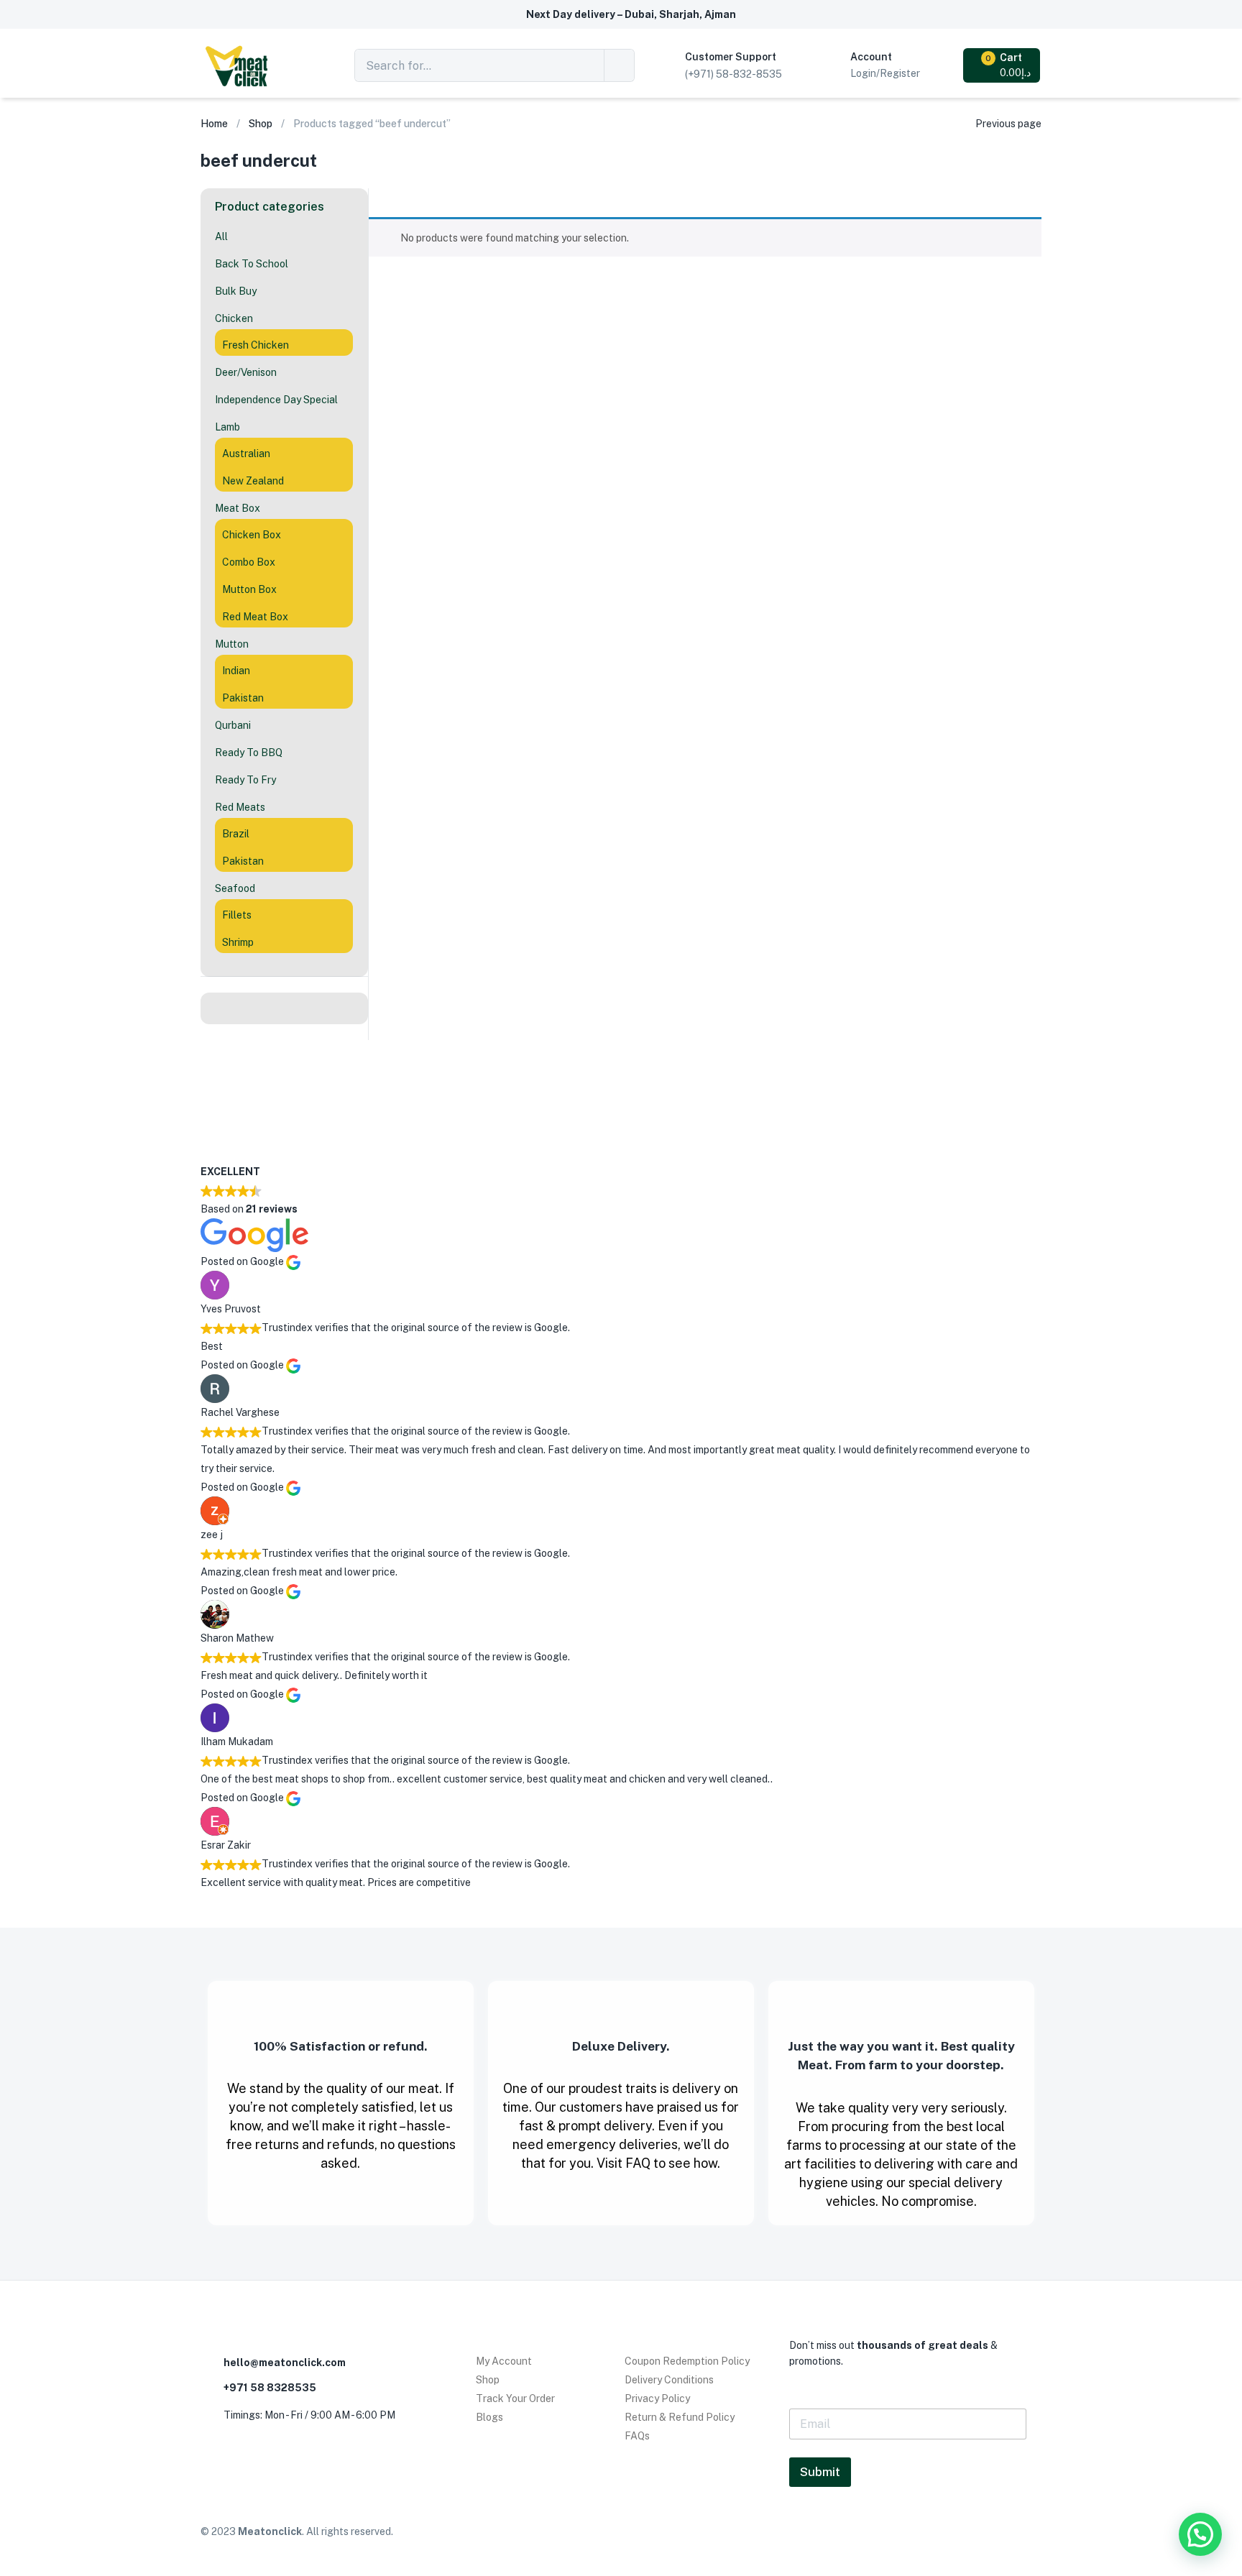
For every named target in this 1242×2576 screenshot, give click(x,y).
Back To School (252, 264)
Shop (261, 124)
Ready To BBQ (249, 753)
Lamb (227, 427)
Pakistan (243, 698)
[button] (1003, 65)
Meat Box (238, 508)
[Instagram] (247, 2455)
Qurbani (233, 725)
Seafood (235, 888)
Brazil (236, 834)
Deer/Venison (246, 372)
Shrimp (238, 942)
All (221, 236)
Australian (246, 454)
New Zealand (253, 481)
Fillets (237, 915)
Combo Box (249, 562)
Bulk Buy (236, 291)
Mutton (232, 644)
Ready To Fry (245, 780)
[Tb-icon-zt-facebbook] (213, 2455)
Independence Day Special (276, 400)
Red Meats (240, 807)
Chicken (234, 318)
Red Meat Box (255, 617)
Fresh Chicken (256, 345)
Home (214, 124)
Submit (820, 2472)
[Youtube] (282, 2455)
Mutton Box (249, 589)
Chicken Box (252, 535)
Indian (236, 671)
